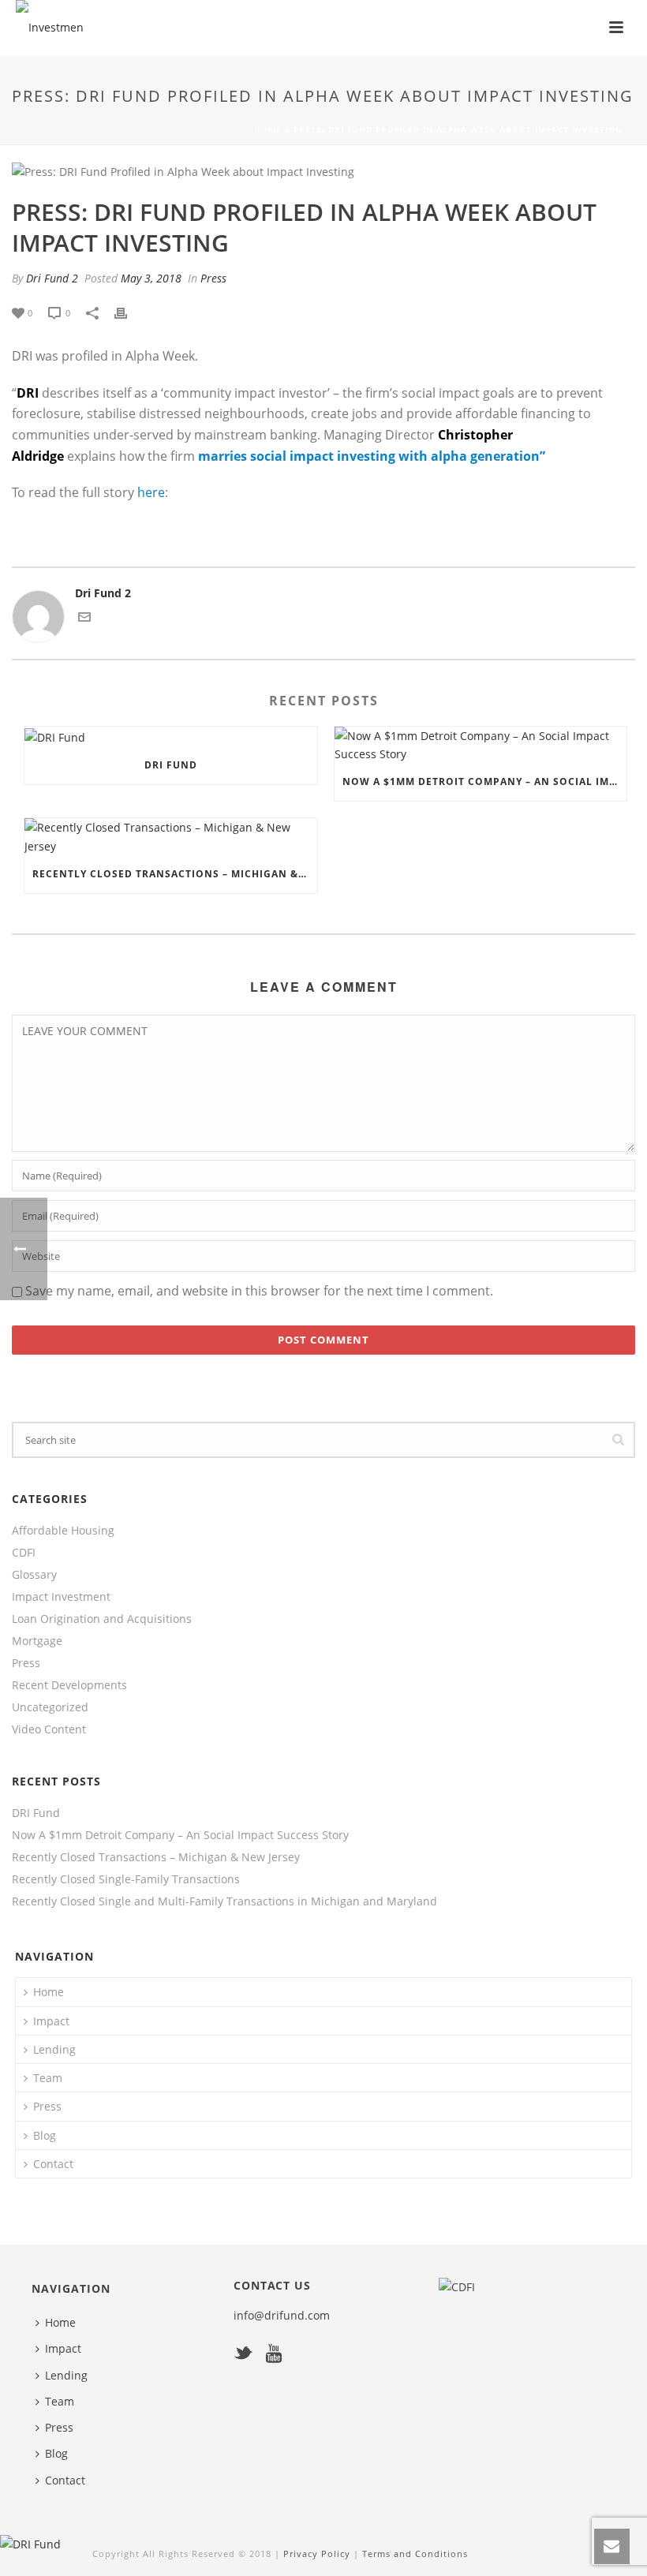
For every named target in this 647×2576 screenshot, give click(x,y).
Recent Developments (69, 1685)
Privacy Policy (318, 2554)
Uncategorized (50, 1707)
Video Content (49, 1729)
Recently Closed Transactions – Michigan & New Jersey (175, 874)
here (151, 492)
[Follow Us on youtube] (274, 2354)
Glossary (34, 1575)
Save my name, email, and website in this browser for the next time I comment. (259, 1291)
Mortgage (37, 1641)
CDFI (24, 1553)
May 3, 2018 (151, 278)
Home (268, 129)
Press (213, 278)
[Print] (129, 312)
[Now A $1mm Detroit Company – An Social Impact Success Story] (481, 745)
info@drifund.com (282, 2315)
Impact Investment (61, 1597)
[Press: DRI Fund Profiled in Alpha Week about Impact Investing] (323, 171)
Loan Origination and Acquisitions (102, 1619)
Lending (54, 2049)
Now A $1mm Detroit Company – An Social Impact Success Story (485, 781)
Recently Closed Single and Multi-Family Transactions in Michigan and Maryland (224, 1901)
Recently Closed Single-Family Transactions (126, 1879)
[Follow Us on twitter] (243, 2354)
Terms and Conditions (415, 2554)
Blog (45, 2135)
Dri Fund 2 (52, 278)
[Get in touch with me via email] (84, 619)
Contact (53, 2164)
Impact (51, 2021)
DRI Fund (171, 765)
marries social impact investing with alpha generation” (372, 456)
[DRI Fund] (171, 737)
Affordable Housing (63, 1531)
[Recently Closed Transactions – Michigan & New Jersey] (171, 836)
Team (48, 2078)
